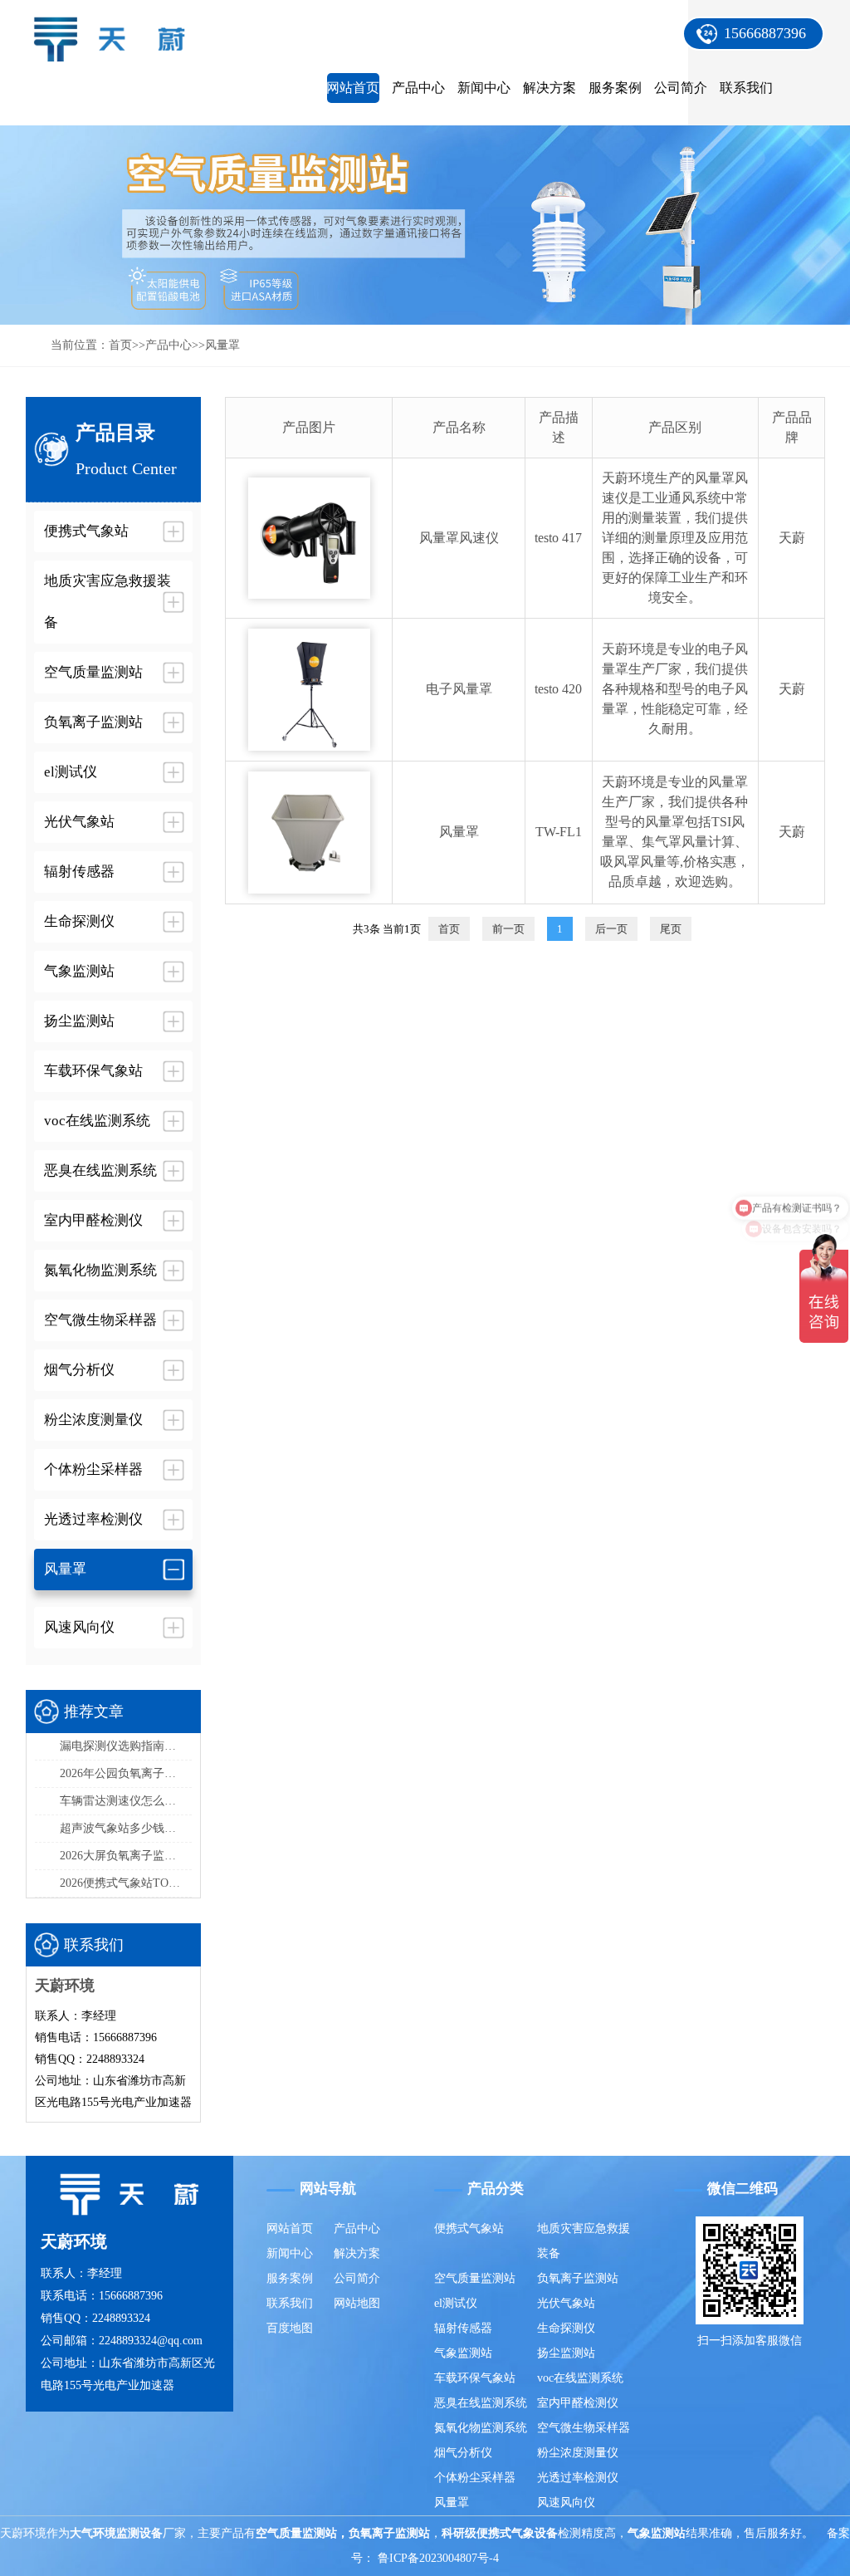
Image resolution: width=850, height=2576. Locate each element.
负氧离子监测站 (578, 2278)
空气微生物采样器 (584, 2428)
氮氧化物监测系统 (481, 2428)
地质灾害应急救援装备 (584, 2241)
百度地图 (290, 2328)
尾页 (671, 929)
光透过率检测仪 (578, 2478)
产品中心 (418, 88)
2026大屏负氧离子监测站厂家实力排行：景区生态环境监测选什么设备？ (126, 1856)
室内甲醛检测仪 (578, 2403)
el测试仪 (456, 2303)
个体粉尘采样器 (475, 2478)
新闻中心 (484, 88)
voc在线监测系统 (580, 2378)
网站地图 (357, 2303)
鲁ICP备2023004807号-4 (438, 2558)
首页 (120, 345)
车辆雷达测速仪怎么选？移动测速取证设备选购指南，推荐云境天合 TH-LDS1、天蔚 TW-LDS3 (126, 1801)
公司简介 (681, 88)
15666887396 (765, 33)
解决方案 (550, 88)
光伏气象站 (566, 2303)
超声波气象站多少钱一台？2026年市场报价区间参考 (126, 1828)
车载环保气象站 (475, 2378)
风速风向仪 (566, 2503)
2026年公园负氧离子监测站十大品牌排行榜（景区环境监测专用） (126, 1773)
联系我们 (746, 88)
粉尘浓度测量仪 (578, 2453)
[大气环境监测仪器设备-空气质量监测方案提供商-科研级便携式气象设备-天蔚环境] (117, 30)
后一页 (611, 929)
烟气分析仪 (463, 2453)
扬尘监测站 (566, 2353)
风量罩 (222, 345)
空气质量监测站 (475, 2278)
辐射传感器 (463, 2328)
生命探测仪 (566, 2328)
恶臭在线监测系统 (481, 2403)
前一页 (508, 929)
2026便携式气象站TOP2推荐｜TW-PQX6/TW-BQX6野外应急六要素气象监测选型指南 (126, 1883)
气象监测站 (463, 2353)
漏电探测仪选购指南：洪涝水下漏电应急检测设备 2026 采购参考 (126, 1746)
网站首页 (353, 88)
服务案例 (615, 88)
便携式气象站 (469, 2228)
